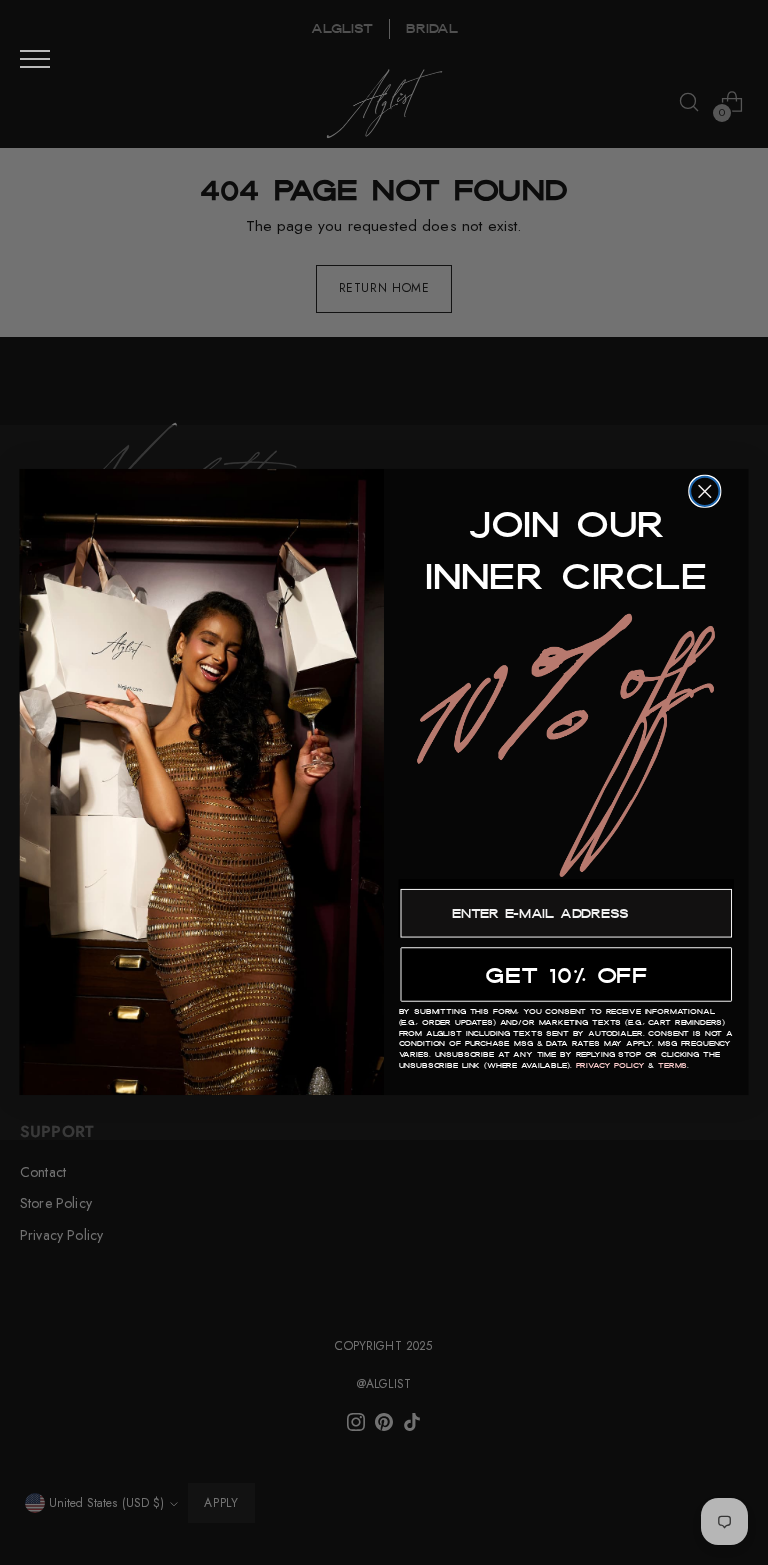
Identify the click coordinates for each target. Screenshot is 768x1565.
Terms (672, 1066)
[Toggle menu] (35, 59)
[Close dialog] (704, 491)
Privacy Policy (610, 1066)
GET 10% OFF (566, 975)
